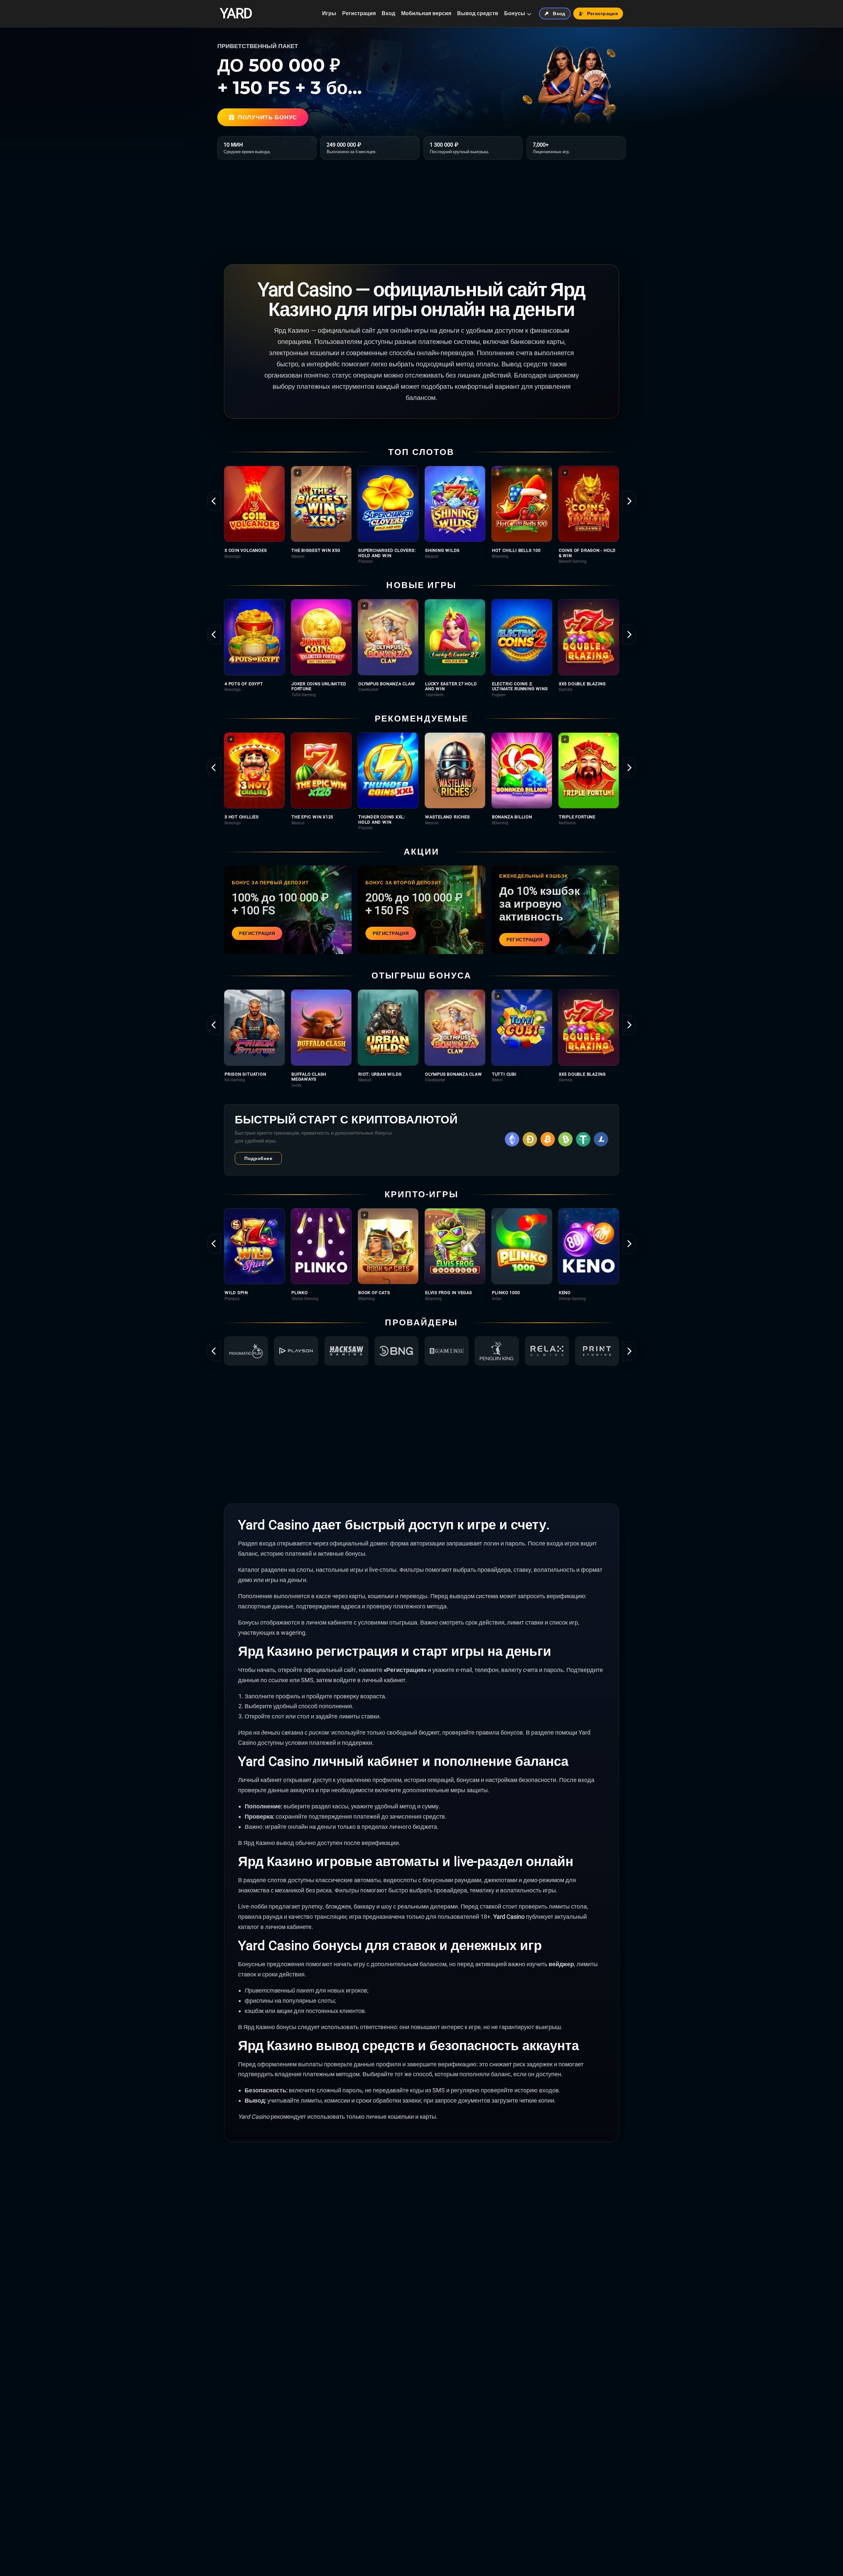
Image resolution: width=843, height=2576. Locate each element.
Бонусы (515, 13)
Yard (236, 14)
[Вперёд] (629, 501)
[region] (421, 515)
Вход (388, 13)
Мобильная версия (426, 13)
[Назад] (214, 501)
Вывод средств (478, 13)
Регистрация (359, 13)
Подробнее (258, 1158)
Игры (329, 13)
